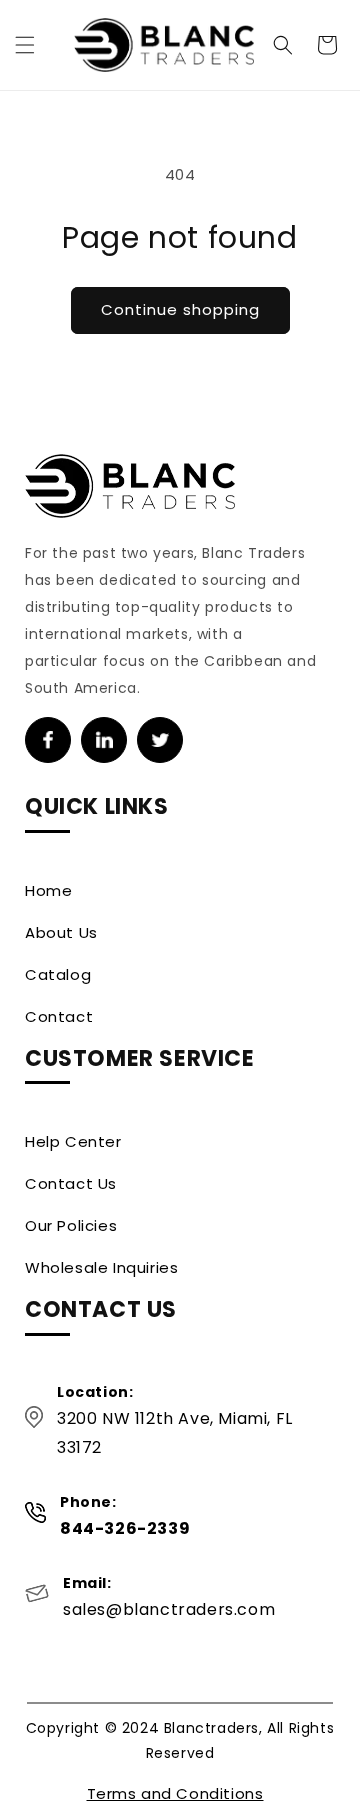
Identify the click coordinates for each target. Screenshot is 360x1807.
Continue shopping (180, 309)
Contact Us (71, 1183)
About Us (61, 932)
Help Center (73, 1141)
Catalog (58, 974)
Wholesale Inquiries (101, 1267)
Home (48, 890)
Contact (59, 1016)
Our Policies (71, 1225)
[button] (25, 45)
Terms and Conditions (175, 1793)
